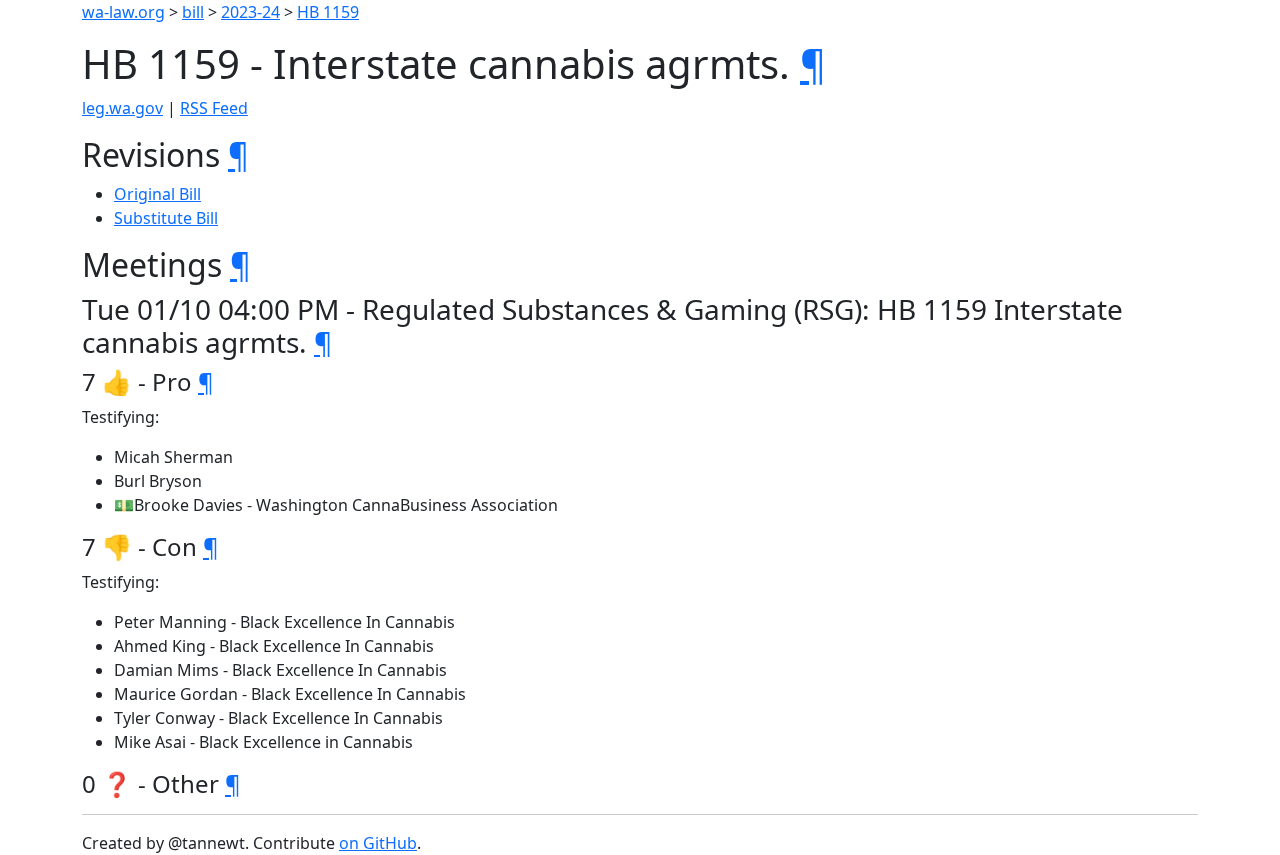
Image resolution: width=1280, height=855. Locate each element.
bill (193, 12)
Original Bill (157, 194)
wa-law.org (123, 12)
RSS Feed (214, 108)
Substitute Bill (166, 218)
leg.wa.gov (122, 108)
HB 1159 (328, 12)
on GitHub (378, 843)
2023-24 (250, 12)
